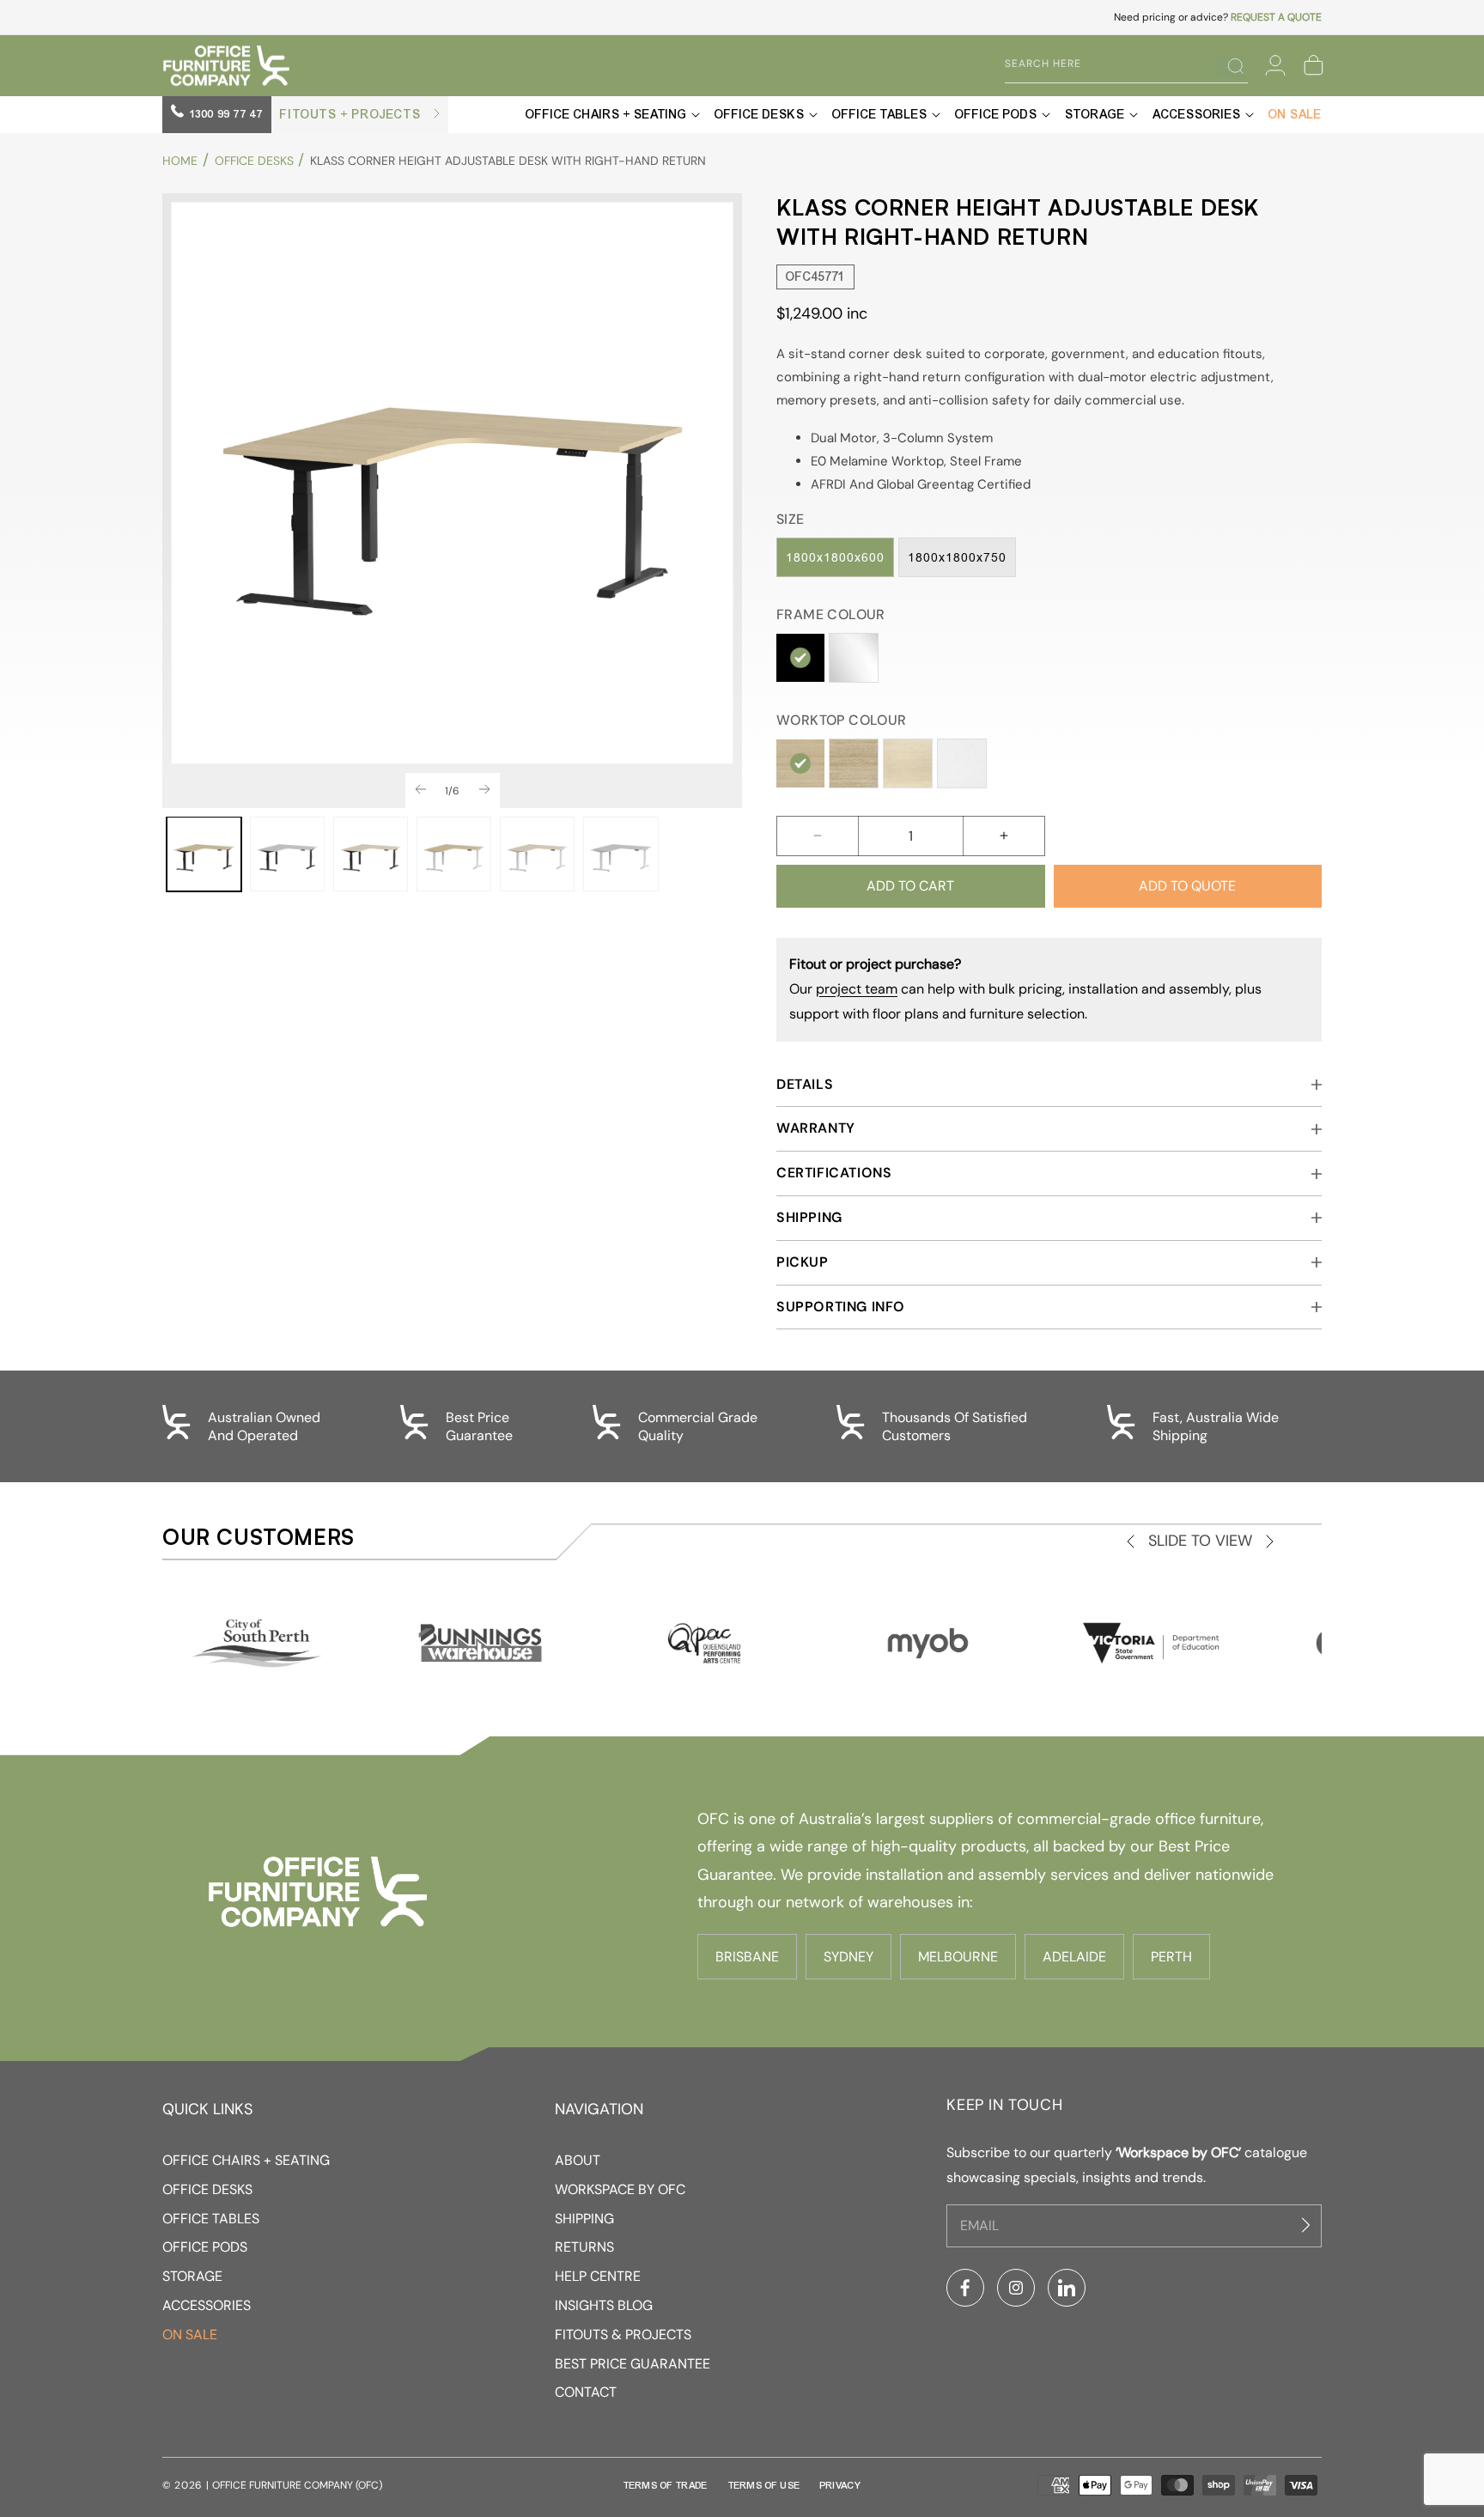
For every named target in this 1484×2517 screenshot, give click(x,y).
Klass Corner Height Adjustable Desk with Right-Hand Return (508, 161)
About (578, 2160)
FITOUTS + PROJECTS (352, 115)
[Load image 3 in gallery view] (371, 854)
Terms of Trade (666, 2485)
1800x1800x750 (957, 557)
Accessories (207, 2305)
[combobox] (1114, 64)
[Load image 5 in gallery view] (537, 854)
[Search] (1229, 66)
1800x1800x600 (835, 557)
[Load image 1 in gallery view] (204, 854)
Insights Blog (604, 2305)
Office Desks (254, 161)
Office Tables (211, 2219)
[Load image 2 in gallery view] (287, 854)
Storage (192, 2276)
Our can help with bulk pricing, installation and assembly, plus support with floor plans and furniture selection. (1025, 989)
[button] (1313, 65)
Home (180, 161)
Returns (584, 2247)
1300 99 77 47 (225, 114)
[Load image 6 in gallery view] (620, 854)
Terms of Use (764, 2485)
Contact (586, 2392)
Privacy (840, 2485)
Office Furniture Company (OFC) (297, 2485)
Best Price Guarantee (633, 2364)
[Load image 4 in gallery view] (454, 854)
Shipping (584, 2219)
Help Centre (598, 2276)
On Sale (190, 2335)
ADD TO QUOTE (1187, 886)
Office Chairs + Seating (246, 2160)
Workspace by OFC (620, 2189)
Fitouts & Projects (623, 2335)
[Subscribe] (1308, 2225)
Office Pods (205, 2247)
